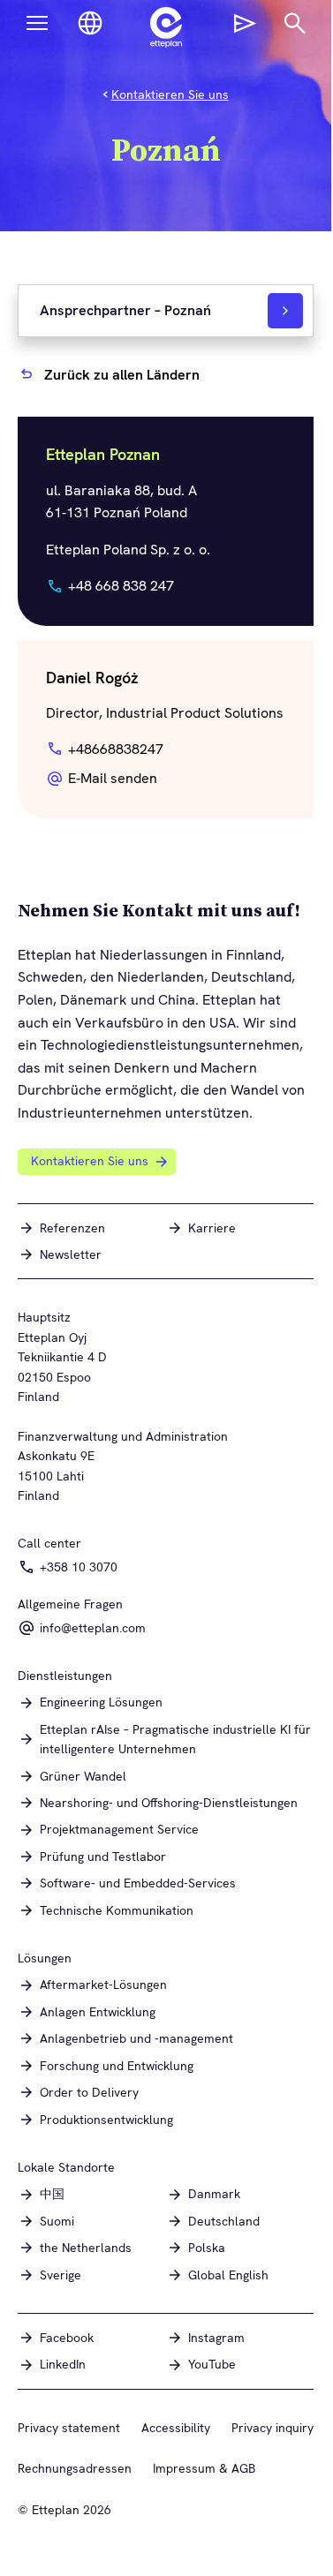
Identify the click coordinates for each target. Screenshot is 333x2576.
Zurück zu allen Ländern (122, 375)
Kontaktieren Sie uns (170, 94)
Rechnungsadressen (75, 2468)
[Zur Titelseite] (166, 27)
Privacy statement (69, 2428)
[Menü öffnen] (37, 23)
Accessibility (176, 2428)
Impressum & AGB (204, 2468)
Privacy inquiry (272, 2428)
